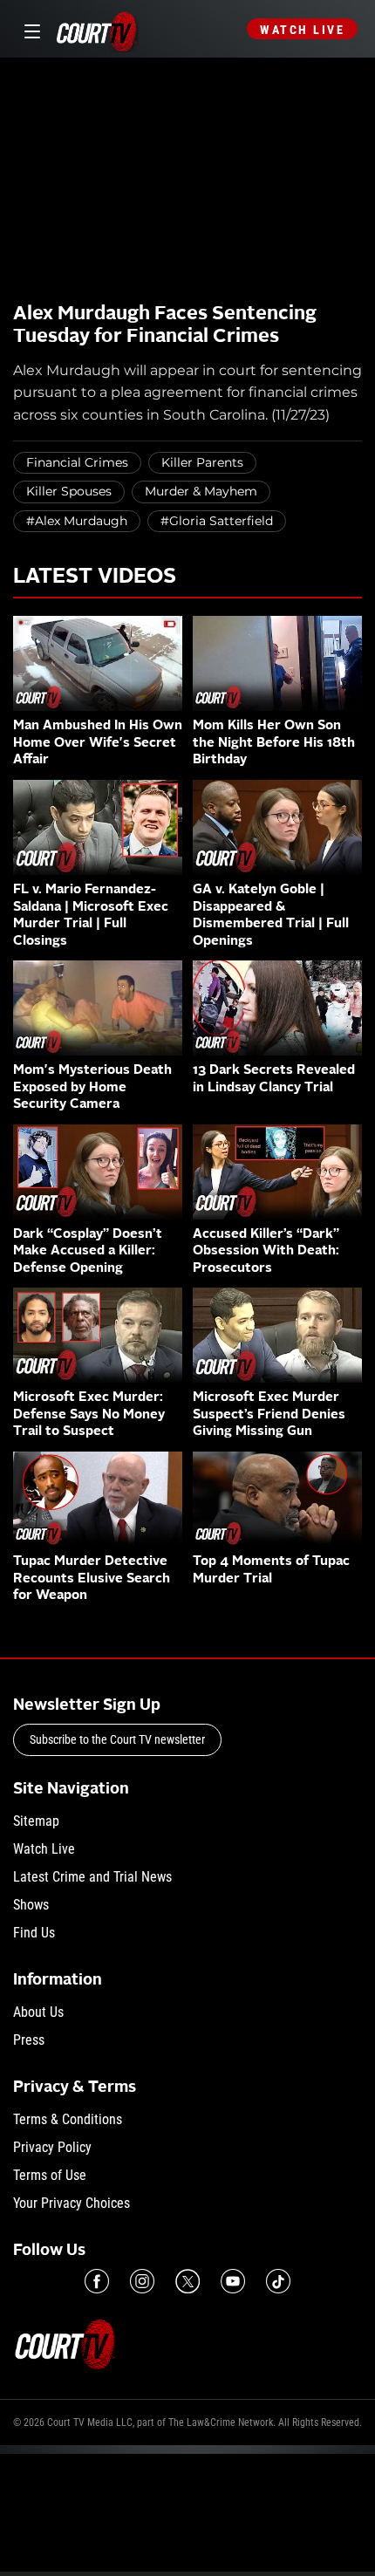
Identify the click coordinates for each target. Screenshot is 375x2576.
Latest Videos (95, 577)
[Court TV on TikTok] (278, 2281)
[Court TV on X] (187, 2281)
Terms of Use (50, 2175)
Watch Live (302, 30)
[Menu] (29, 29)
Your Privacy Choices (72, 2203)
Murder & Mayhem (201, 491)
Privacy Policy (52, 2147)
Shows (31, 1905)
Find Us (34, 1933)
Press (29, 2040)
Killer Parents (202, 462)
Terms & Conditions (68, 2119)
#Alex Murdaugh (77, 521)
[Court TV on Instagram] (142, 2281)
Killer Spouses (69, 491)
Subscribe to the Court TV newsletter (117, 1739)
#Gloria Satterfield (217, 521)
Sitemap (36, 1821)
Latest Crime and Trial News (92, 1877)
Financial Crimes (77, 462)
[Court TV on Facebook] (97, 2281)
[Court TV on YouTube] (233, 2281)
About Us (38, 2012)
